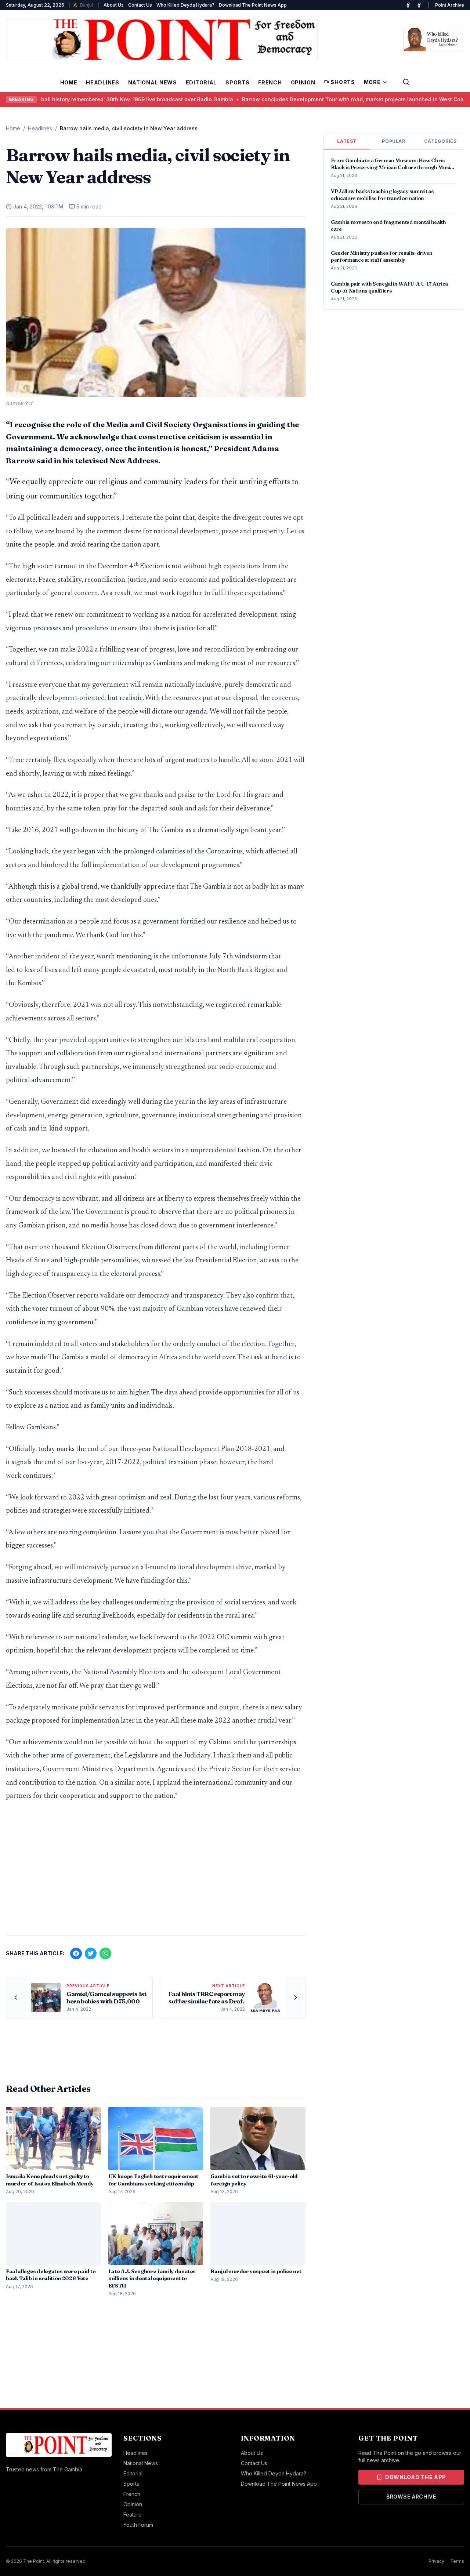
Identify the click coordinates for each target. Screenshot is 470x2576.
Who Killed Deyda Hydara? (185, 5)
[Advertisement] (156, 1872)
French (270, 82)
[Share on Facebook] (76, 1953)
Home (69, 82)
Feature (133, 2515)
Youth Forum (138, 2525)
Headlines (102, 82)
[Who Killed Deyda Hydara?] (434, 40)
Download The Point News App (253, 5)
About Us (114, 5)
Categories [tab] (440, 141)
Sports (237, 82)
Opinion (303, 82)
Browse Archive (411, 2497)
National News (153, 82)
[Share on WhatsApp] (105, 1953)
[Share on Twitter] (91, 1953)
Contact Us (140, 5)
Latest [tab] (347, 141)
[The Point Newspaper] (419, 5)
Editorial (201, 82)
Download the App (416, 2477)
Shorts (343, 82)
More (372, 82)
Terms (457, 2561)
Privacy (436, 2561)
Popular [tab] (393, 141)
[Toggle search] (406, 82)
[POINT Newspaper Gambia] (408, 5)
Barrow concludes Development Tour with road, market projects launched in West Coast (318, 99)
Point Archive (450, 5)
